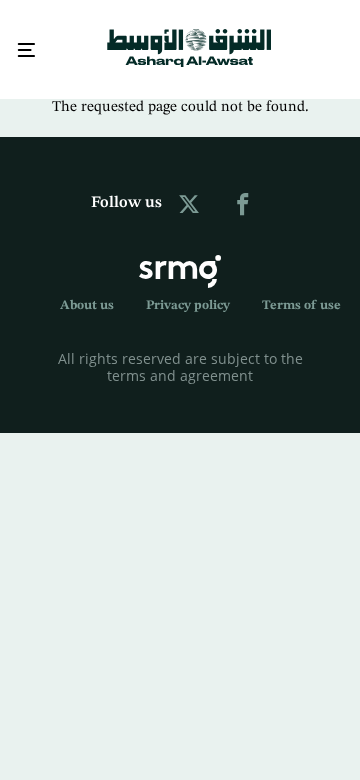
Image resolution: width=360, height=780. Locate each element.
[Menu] (25, 48)
